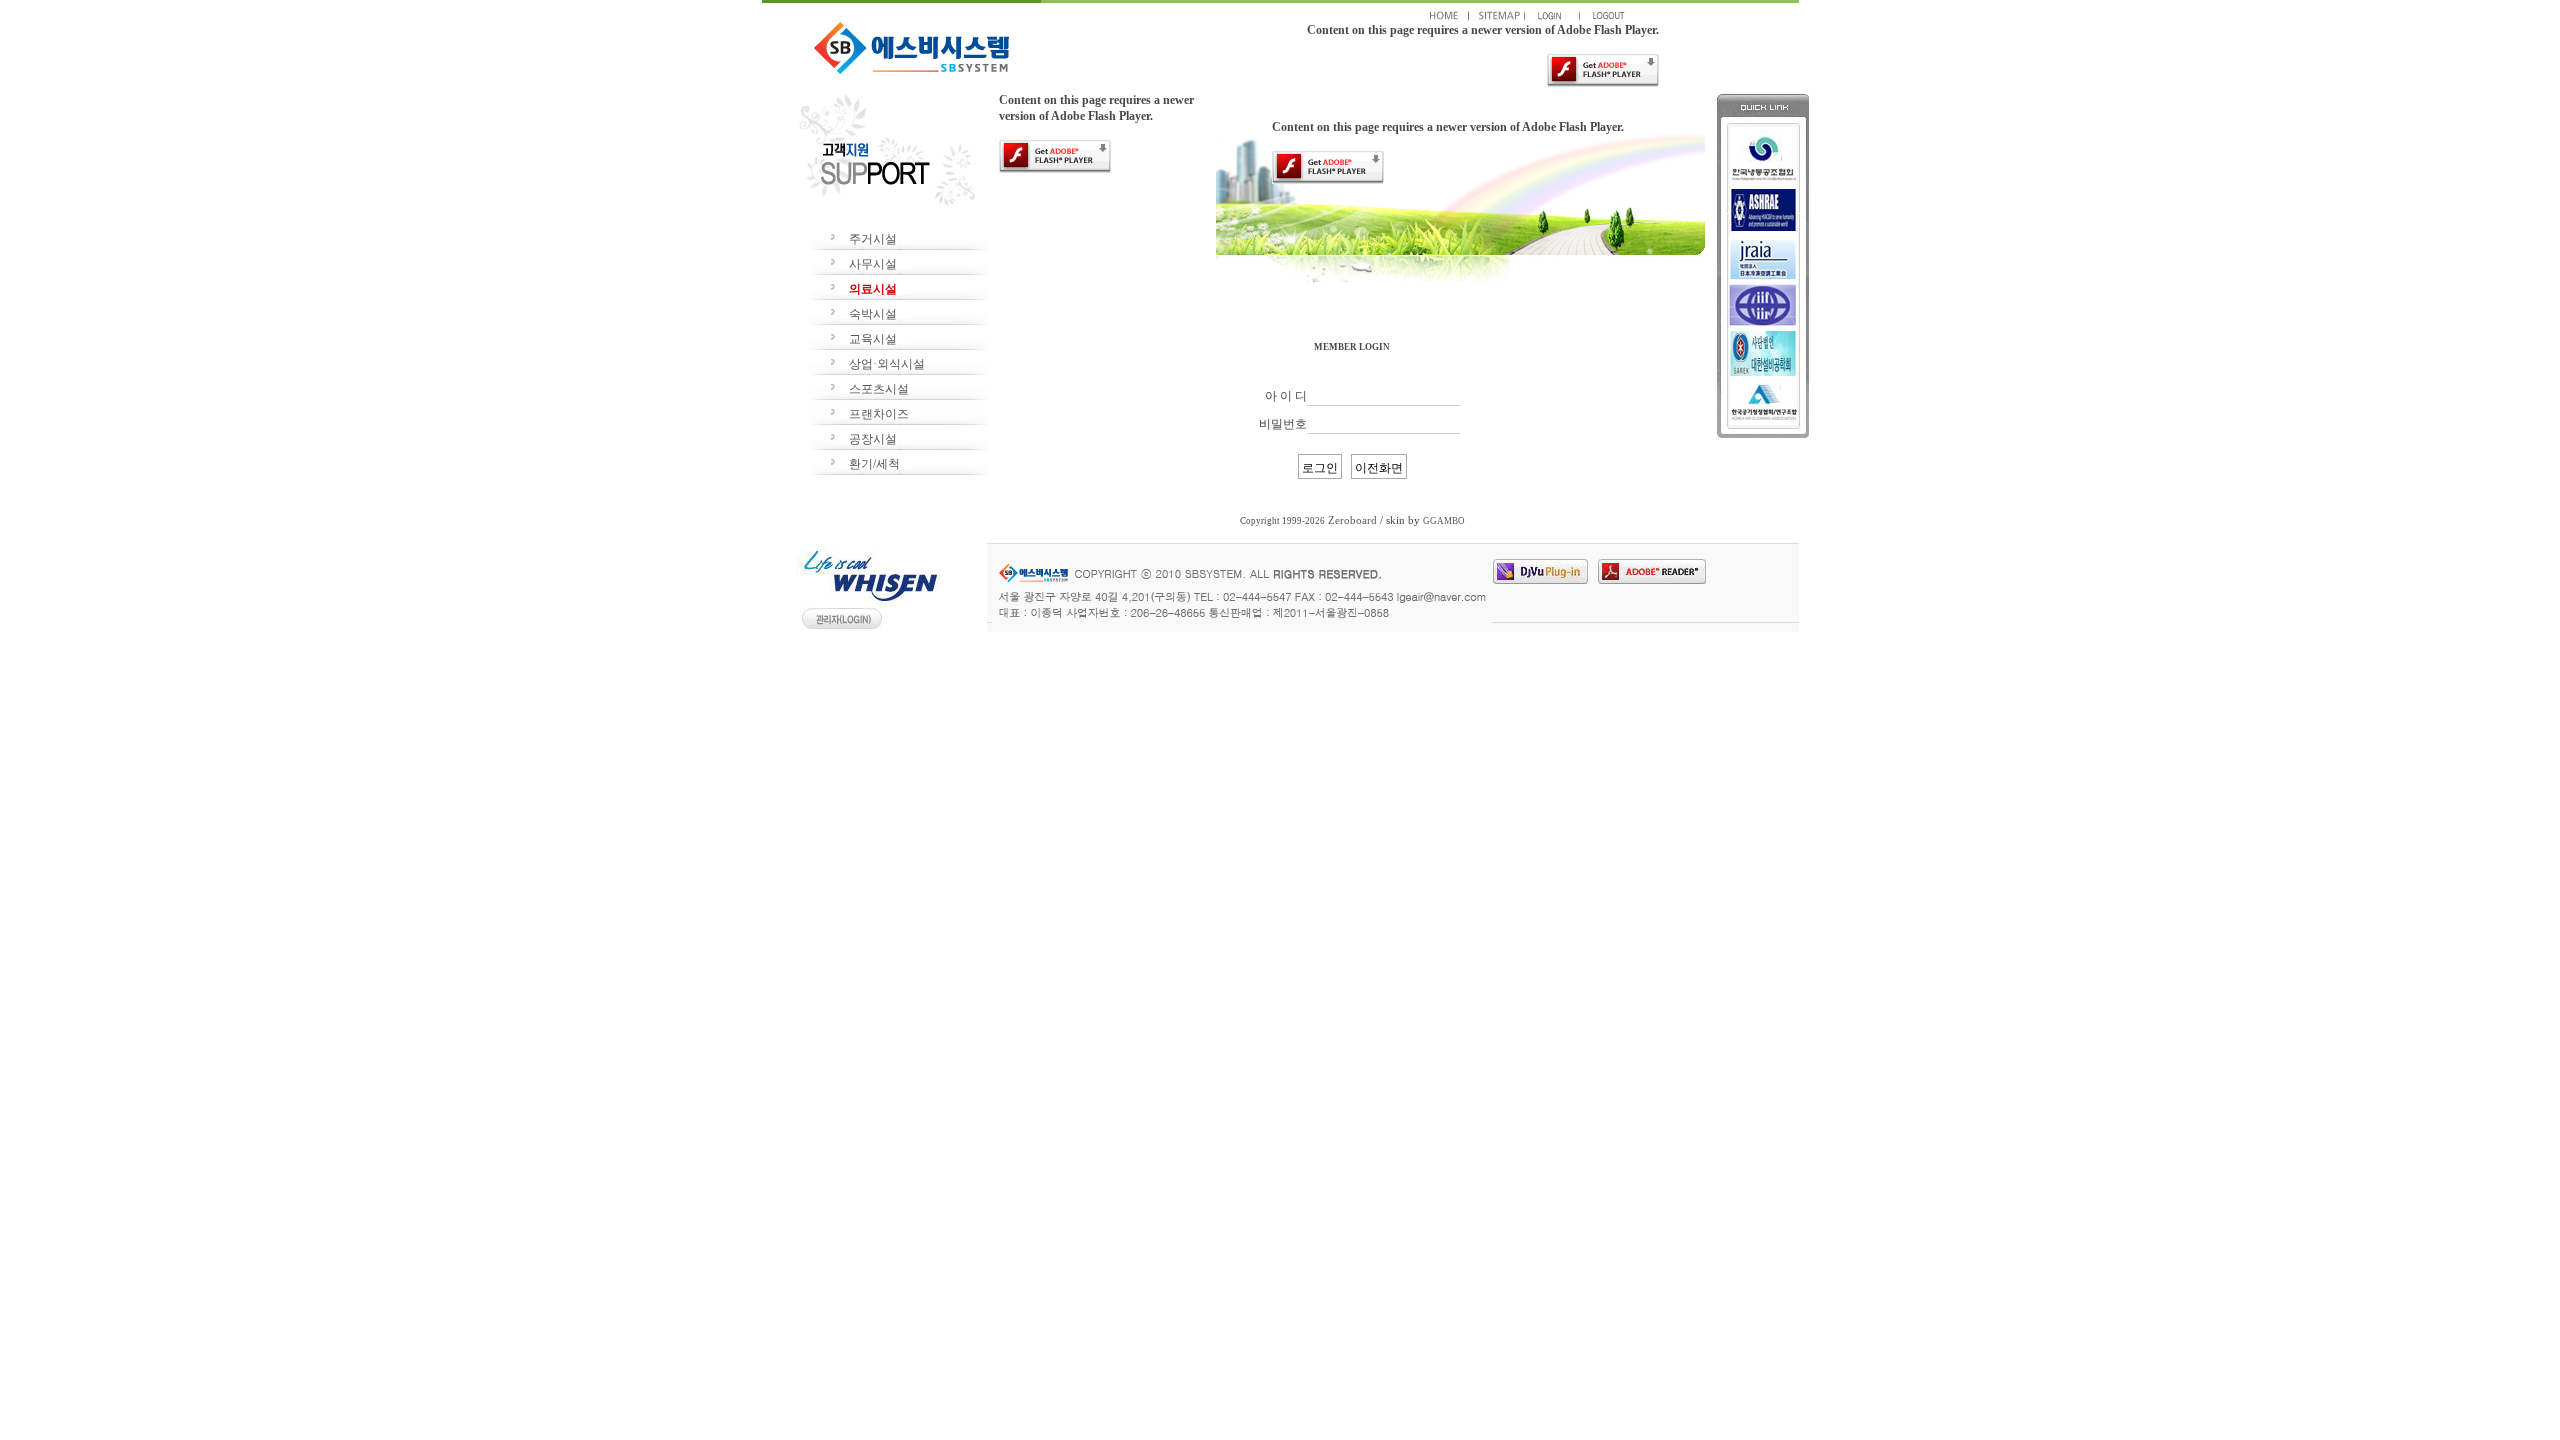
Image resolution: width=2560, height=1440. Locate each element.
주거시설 (873, 239)
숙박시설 (873, 314)
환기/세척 (874, 464)
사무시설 (873, 264)
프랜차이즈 (879, 414)
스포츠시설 (879, 389)
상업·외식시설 (887, 364)
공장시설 (873, 439)
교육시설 (873, 339)
